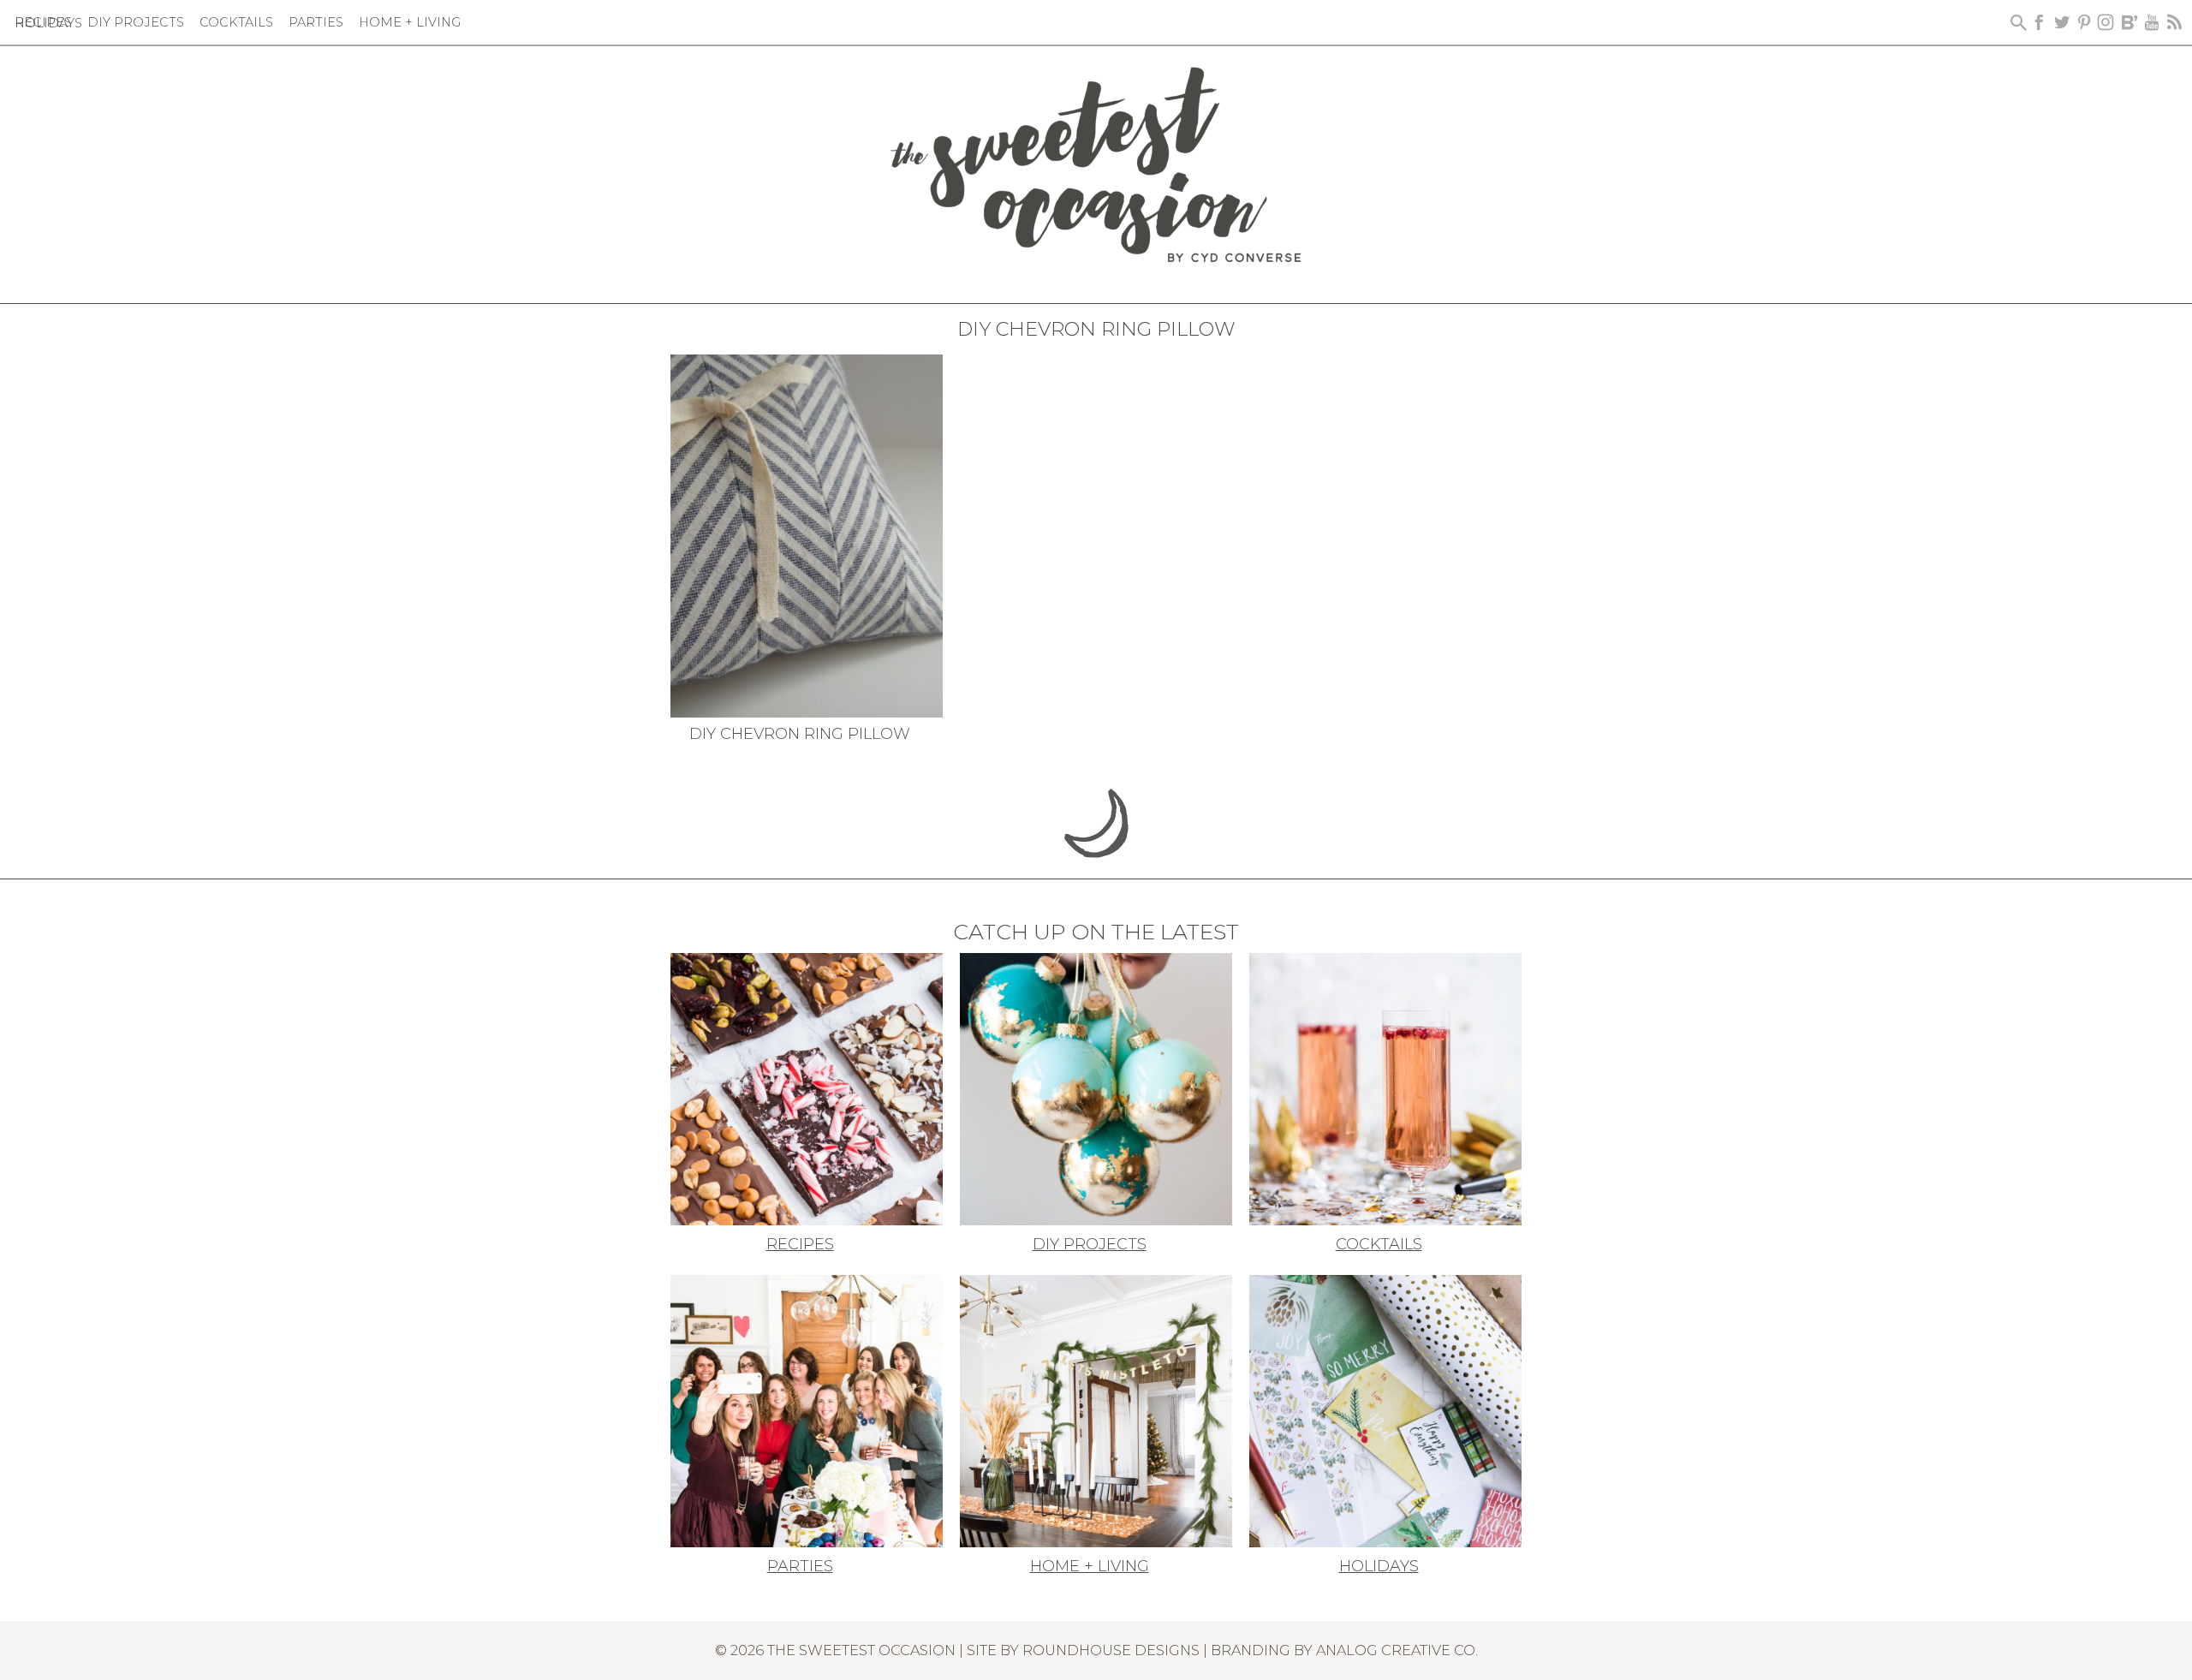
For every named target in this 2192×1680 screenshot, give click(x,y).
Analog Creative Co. (1397, 1650)
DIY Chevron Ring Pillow (800, 734)
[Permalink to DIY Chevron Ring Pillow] (807, 534)
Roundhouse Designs (1111, 1650)
